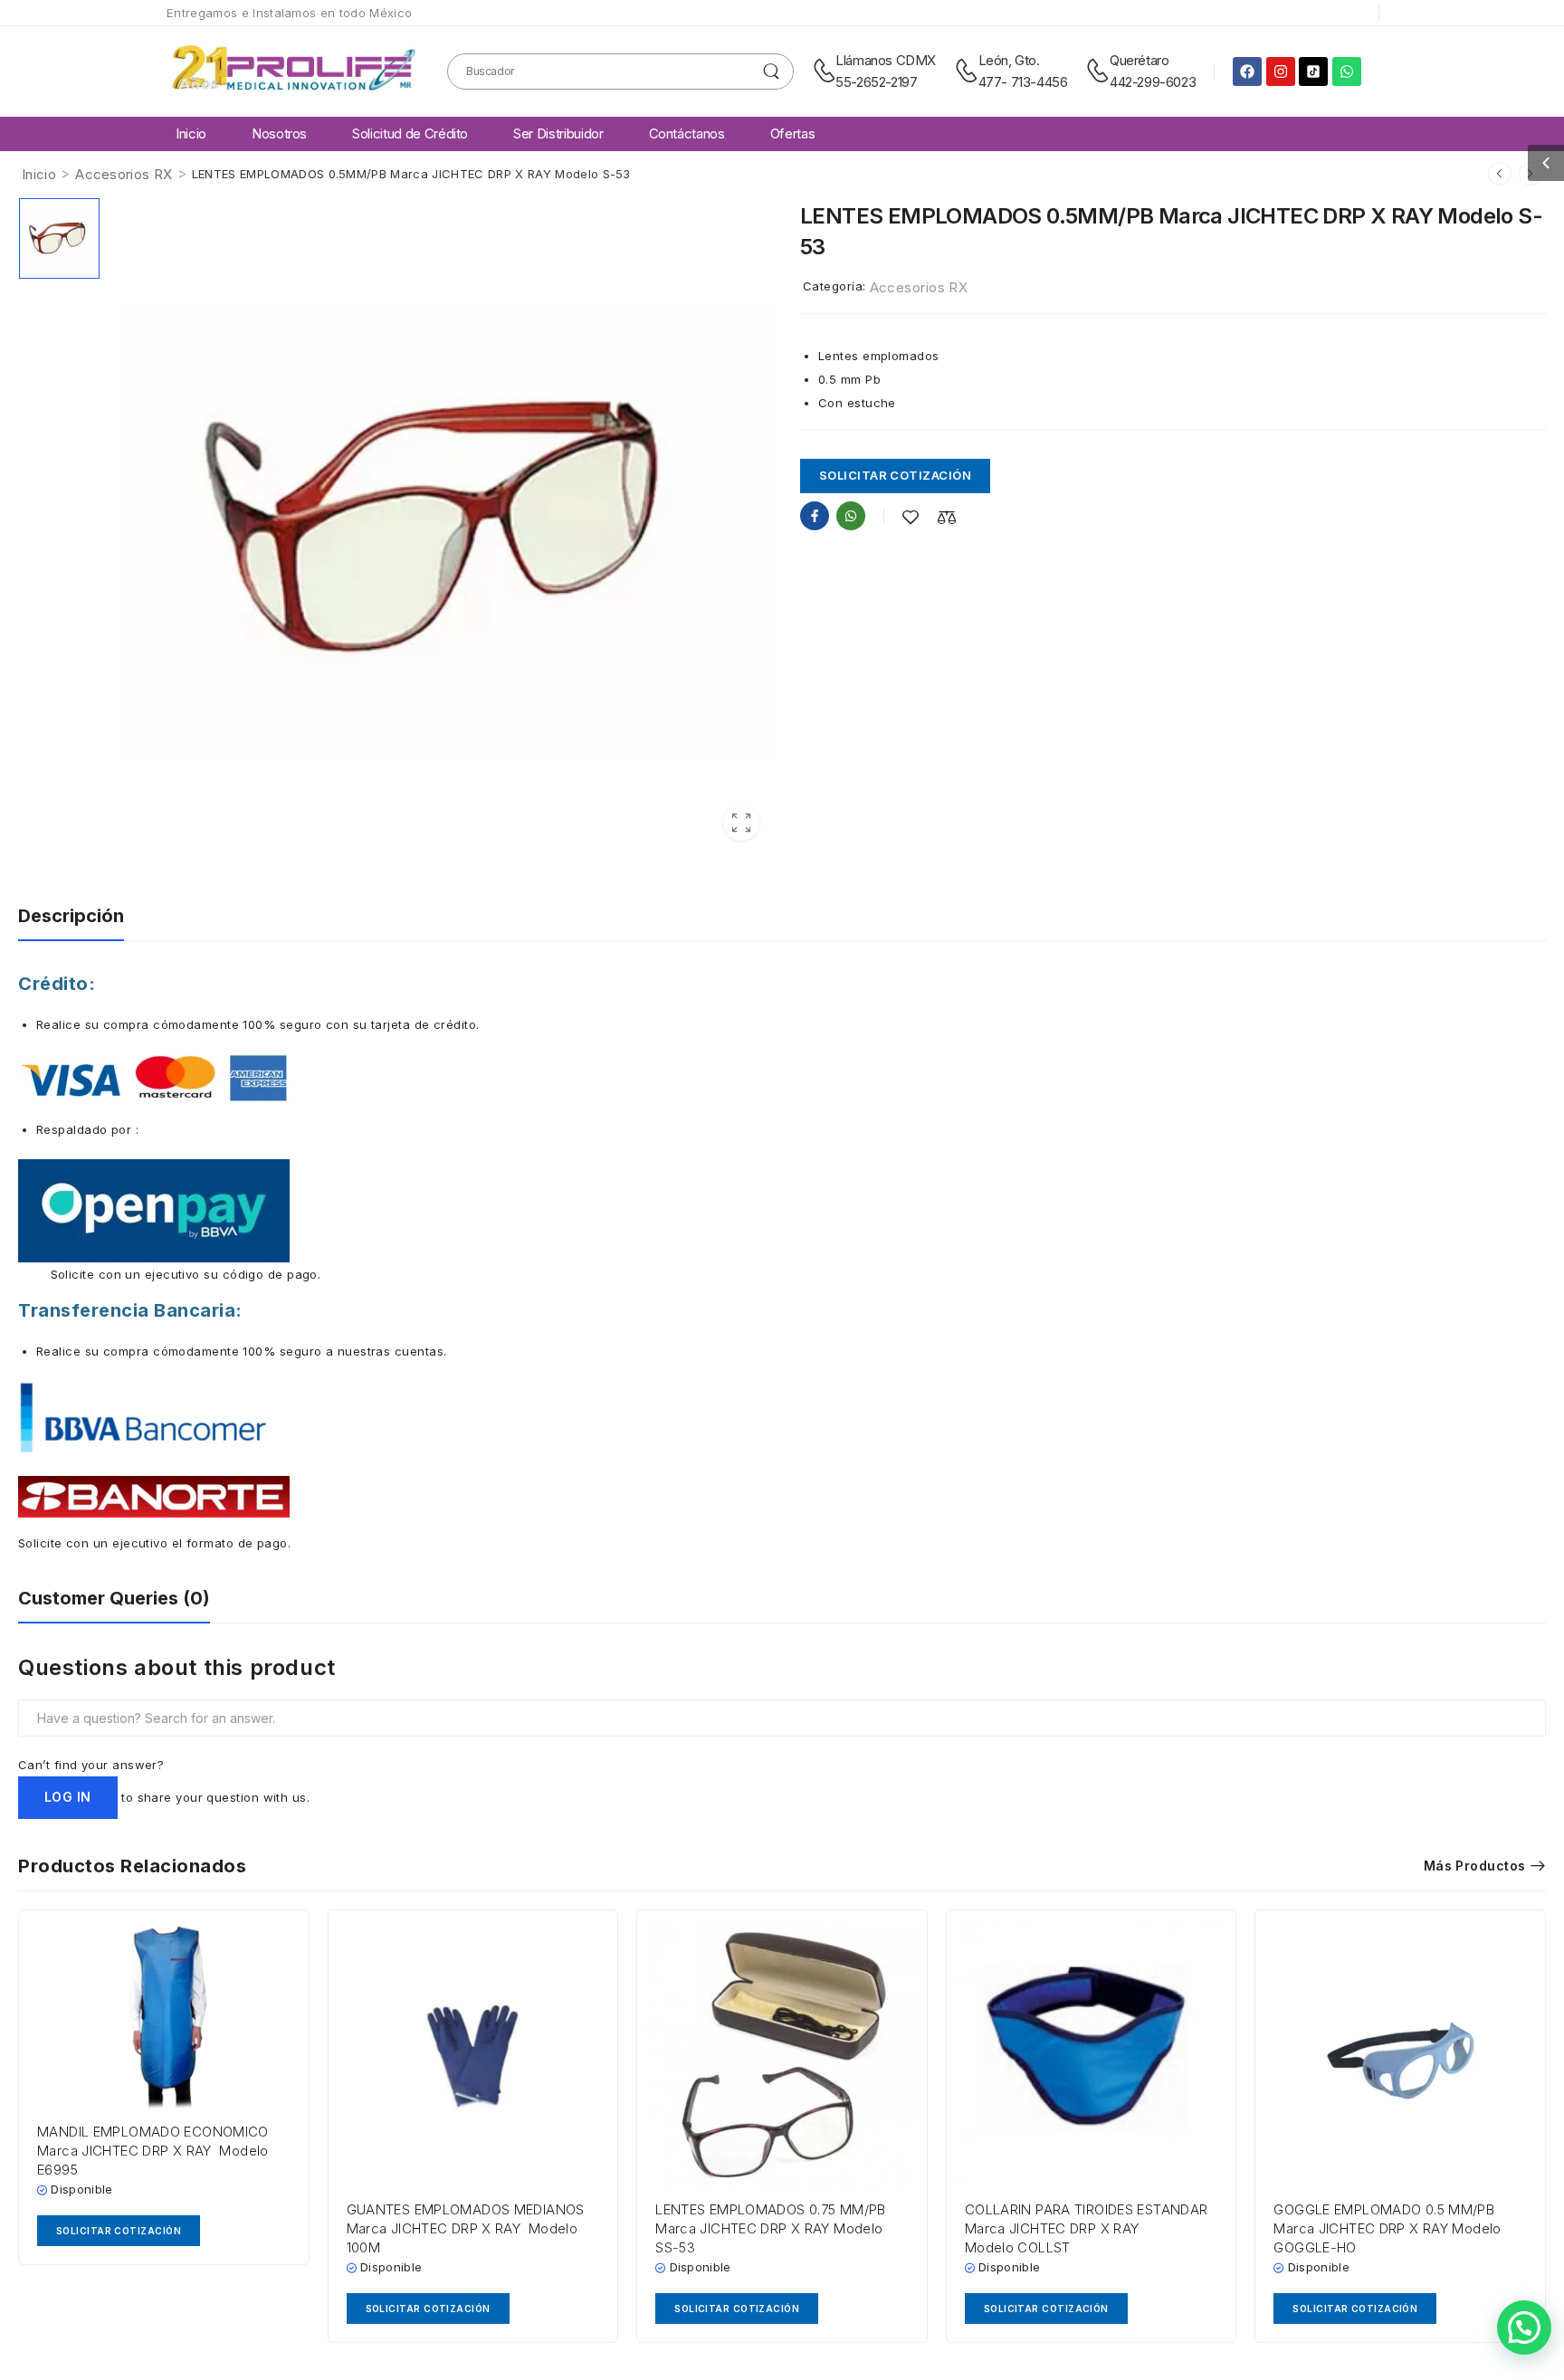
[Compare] (947, 517)
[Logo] (293, 71)
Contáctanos (687, 133)
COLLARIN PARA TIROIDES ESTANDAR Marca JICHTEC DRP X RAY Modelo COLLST (1087, 2228)
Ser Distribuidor (558, 133)
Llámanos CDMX (886, 60)
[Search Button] (772, 71)
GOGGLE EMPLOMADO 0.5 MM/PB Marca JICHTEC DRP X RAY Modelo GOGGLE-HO (1387, 2228)
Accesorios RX (124, 174)
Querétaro (1139, 60)
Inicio (191, 133)
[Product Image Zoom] (741, 823)
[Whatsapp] (1347, 71)
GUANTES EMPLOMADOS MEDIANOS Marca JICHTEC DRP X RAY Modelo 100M (466, 2228)
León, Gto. (1009, 60)
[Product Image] (445, 526)
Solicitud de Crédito (410, 133)
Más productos (1475, 1866)
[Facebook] (1247, 71)
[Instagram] (1281, 71)
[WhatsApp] (851, 516)
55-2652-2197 (876, 82)
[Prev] (1500, 174)
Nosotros (279, 133)
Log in (68, 1797)
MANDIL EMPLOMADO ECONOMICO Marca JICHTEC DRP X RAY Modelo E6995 (153, 2151)
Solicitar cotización (895, 475)
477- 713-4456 (1023, 82)
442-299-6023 (1153, 82)
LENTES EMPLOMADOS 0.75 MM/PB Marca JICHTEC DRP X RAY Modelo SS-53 (771, 2228)
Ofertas (793, 133)
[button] (1546, 163)
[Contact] (824, 71)
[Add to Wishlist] (911, 517)
